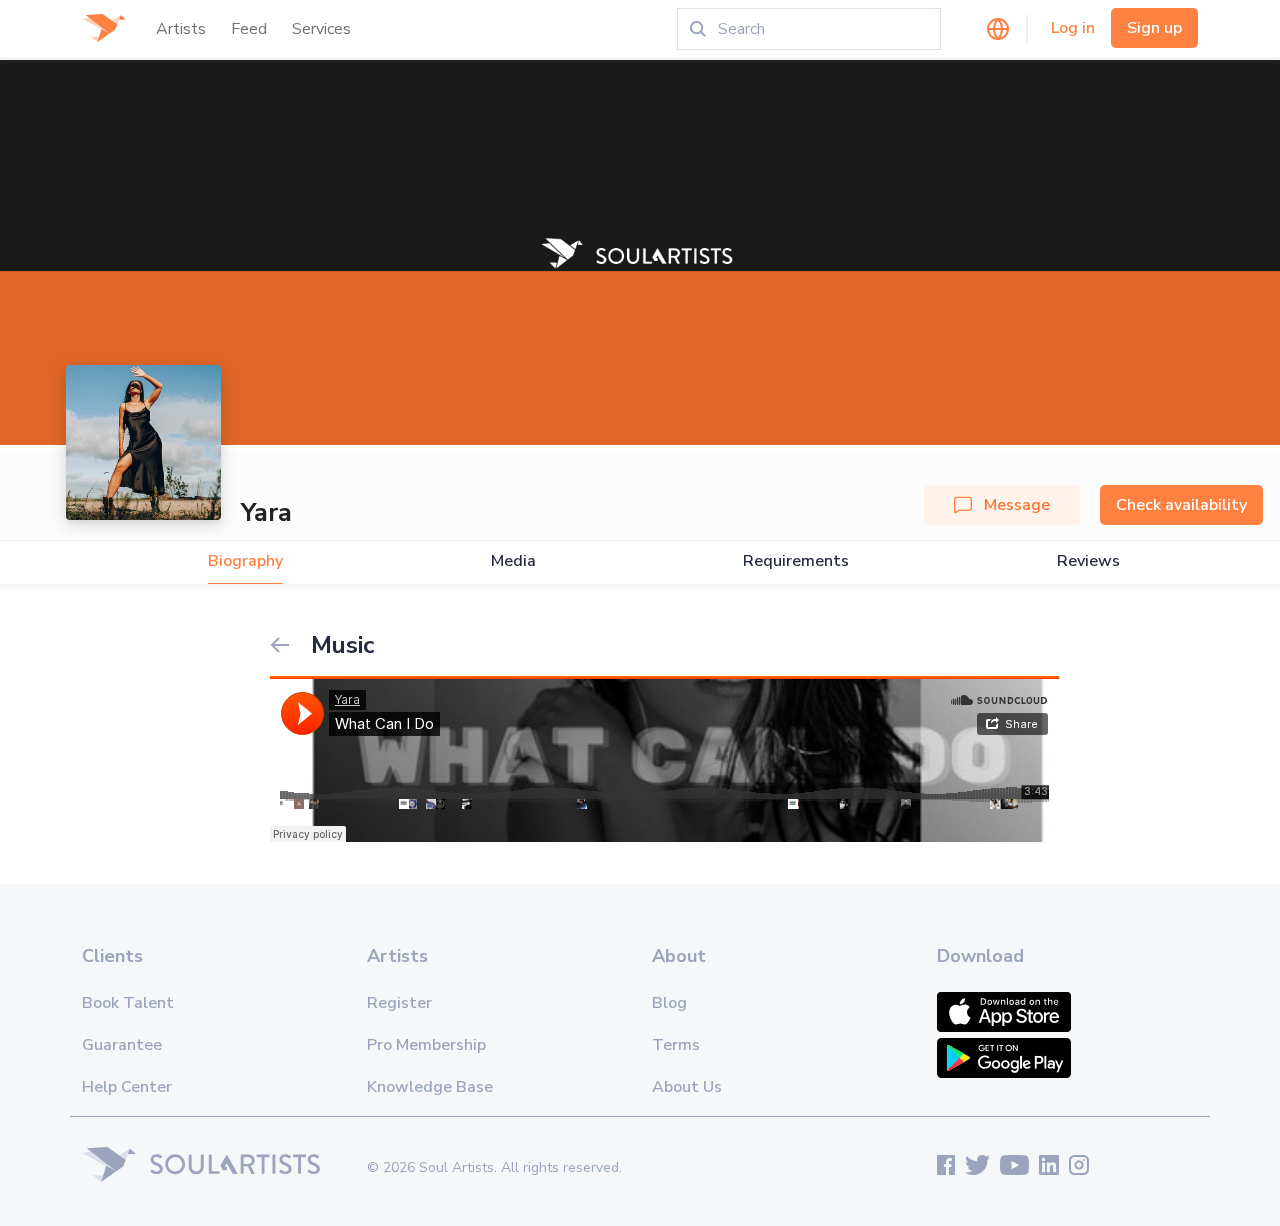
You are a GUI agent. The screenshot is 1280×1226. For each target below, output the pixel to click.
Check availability (1181, 505)
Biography (245, 561)
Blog (669, 1003)
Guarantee (122, 1045)
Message (1017, 505)
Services (321, 29)
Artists (181, 29)
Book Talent (128, 1003)
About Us (687, 1087)
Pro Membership (426, 1045)
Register (399, 1003)
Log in (1073, 28)
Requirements (796, 561)
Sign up (1154, 28)
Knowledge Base (430, 1087)
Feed (249, 29)
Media (513, 561)
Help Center (127, 1087)
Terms (676, 1045)
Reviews (1088, 561)
